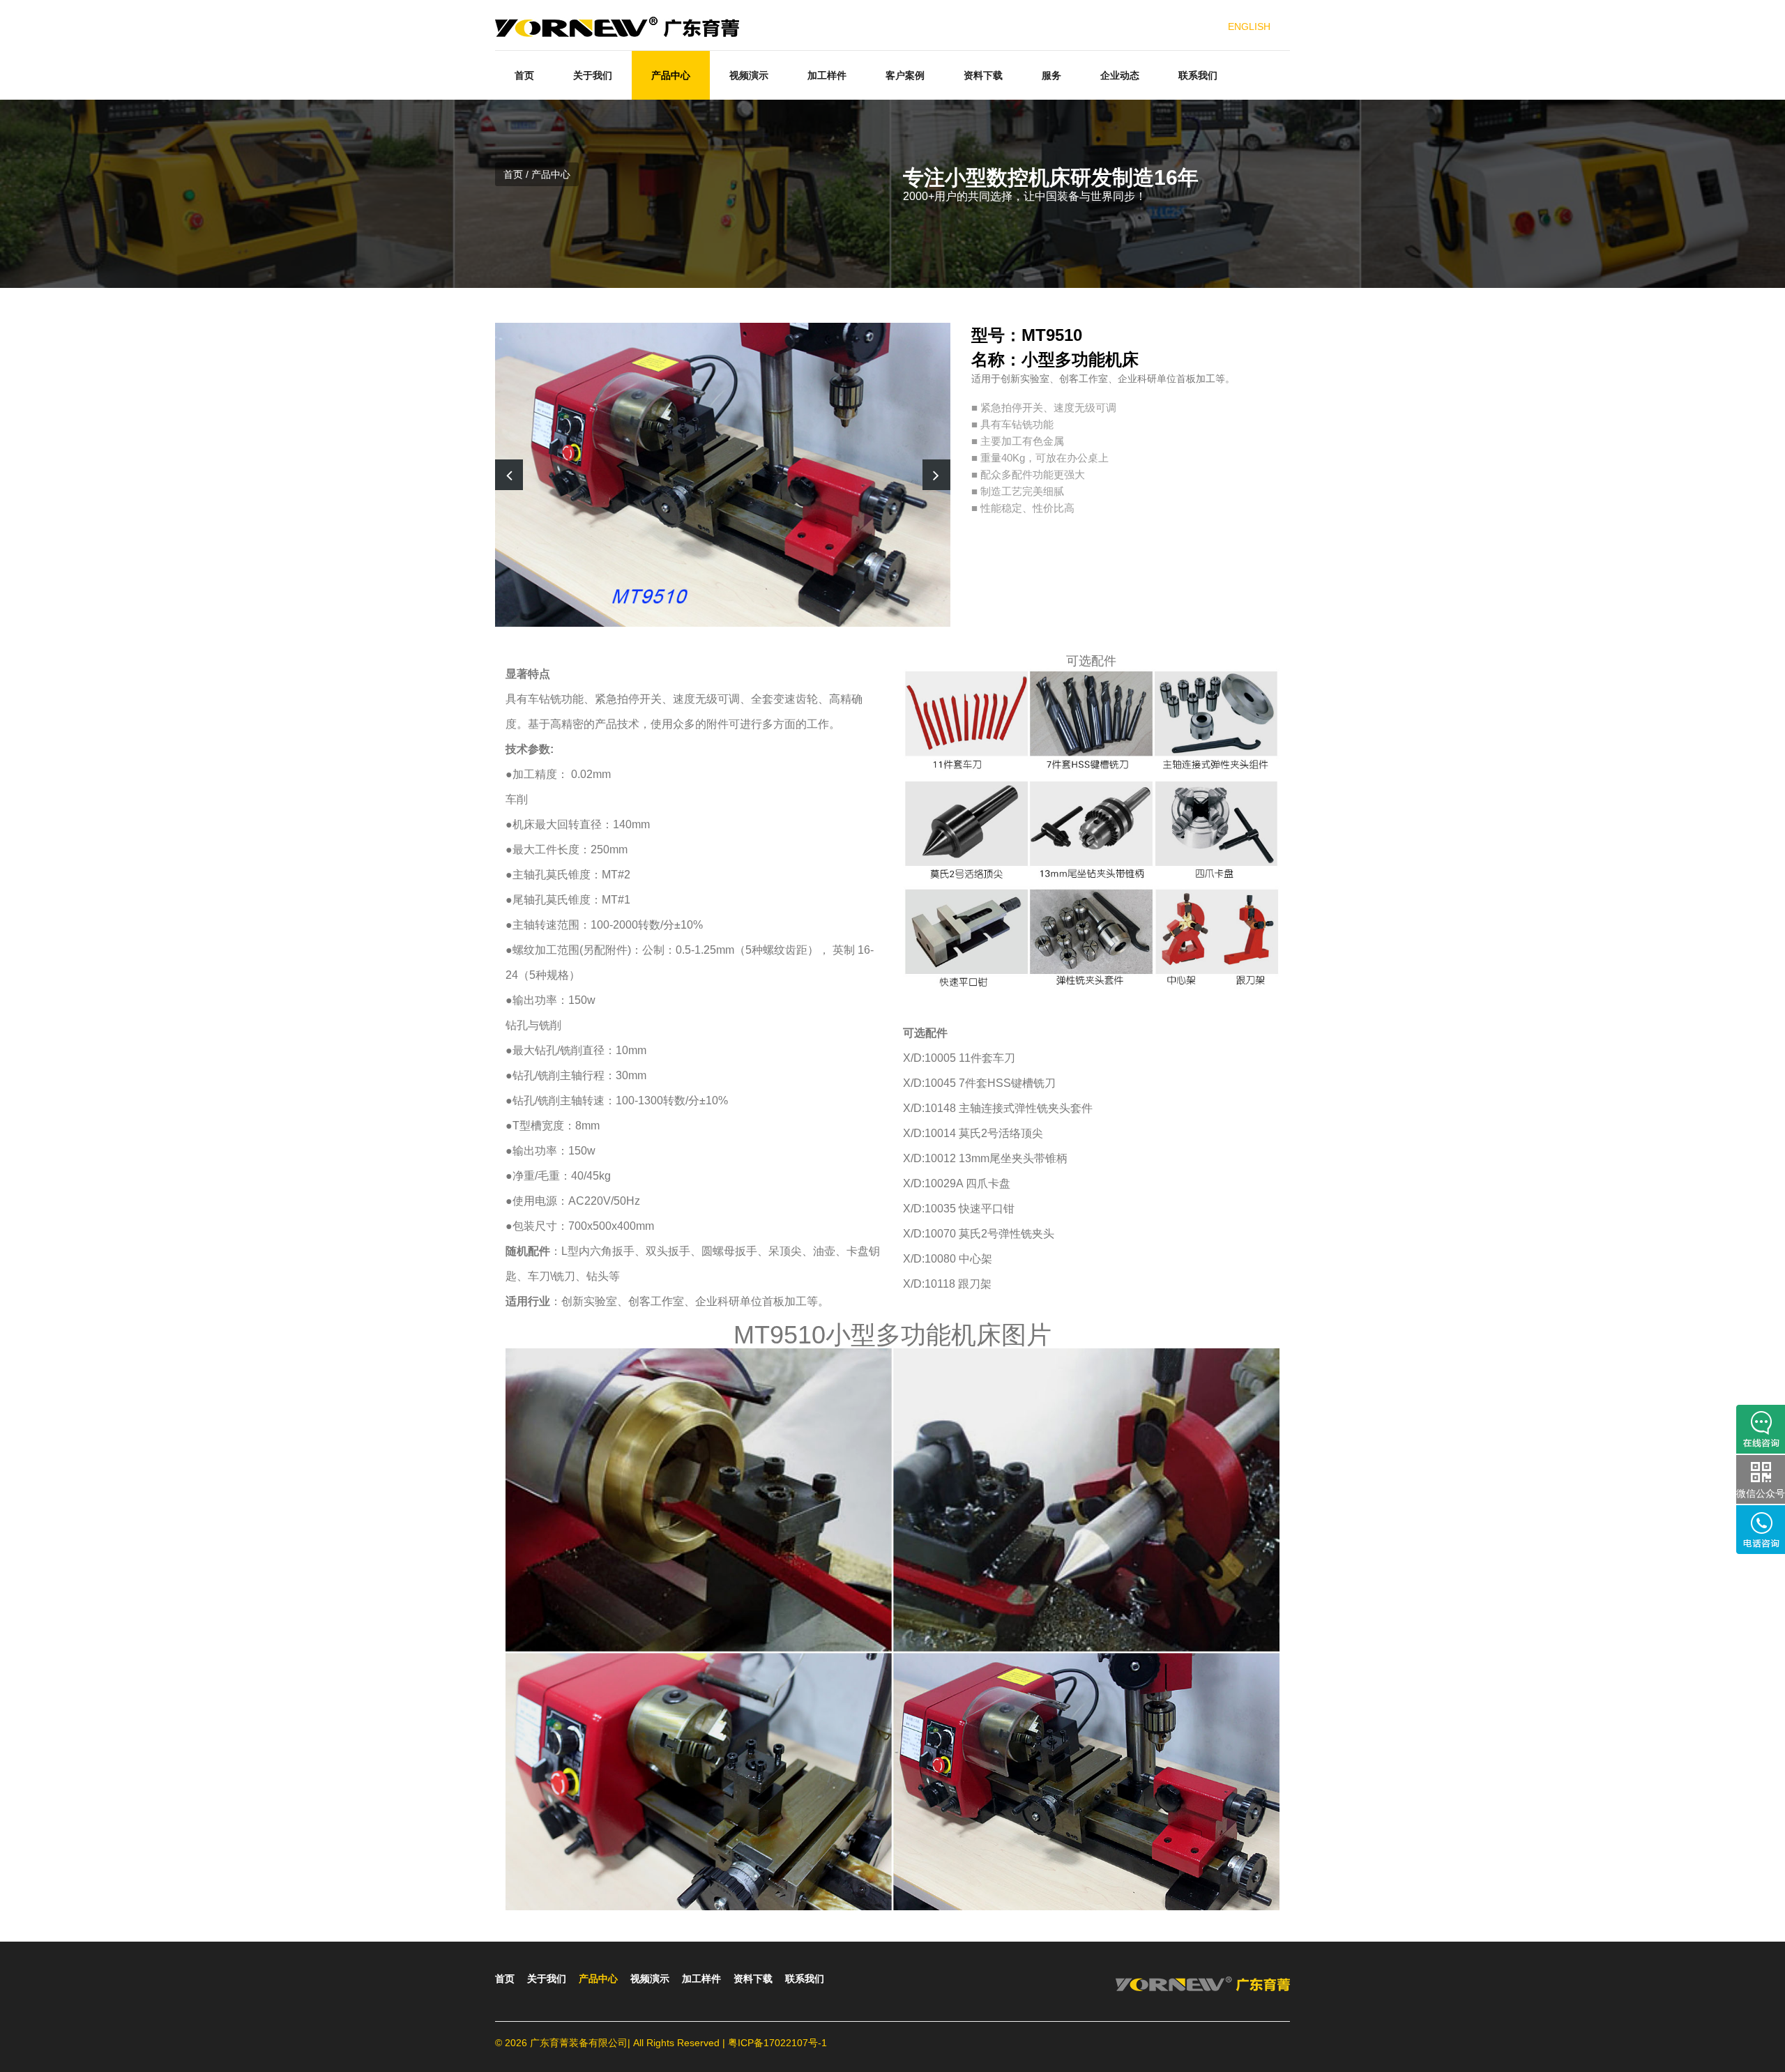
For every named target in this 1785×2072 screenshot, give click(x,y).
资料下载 (983, 75)
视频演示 (749, 75)
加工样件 (827, 75)
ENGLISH (1249, 26)
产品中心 (671, 75)
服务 (1051, 75)
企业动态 (1120, 75)
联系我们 (1198, 75)
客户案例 (905, 75)
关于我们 (593, 75)
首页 (524, 75)
